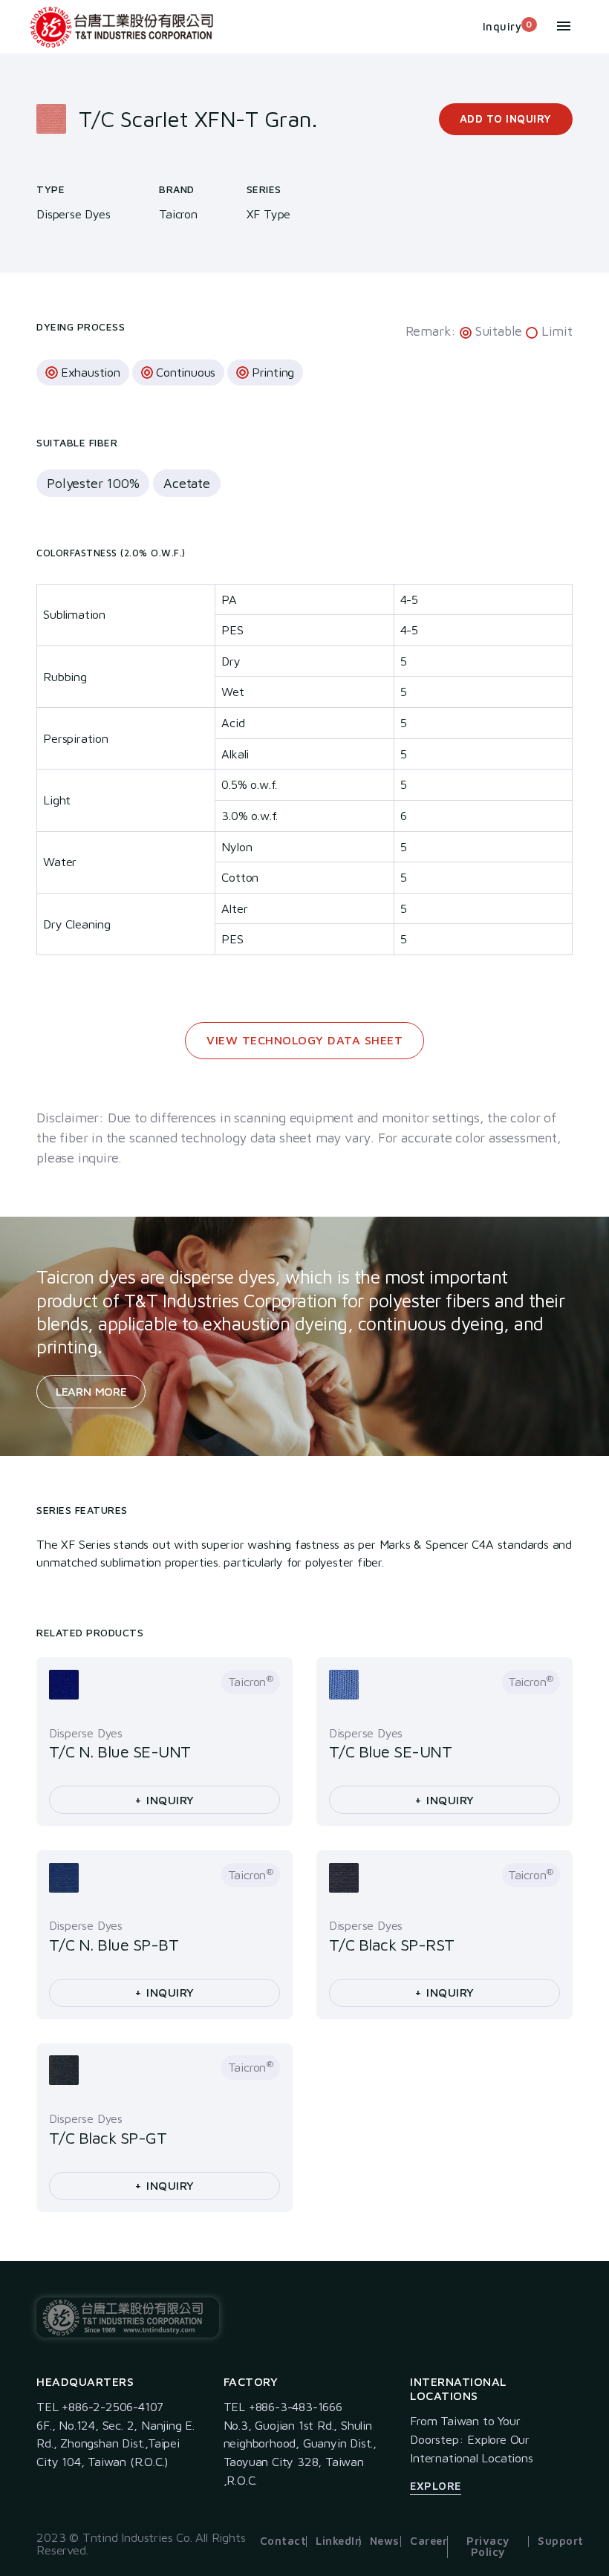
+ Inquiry (165, 1800)
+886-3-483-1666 (296, 2406)
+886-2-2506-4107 (113, 2406)
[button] (564, 28)
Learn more (91, 1391)
